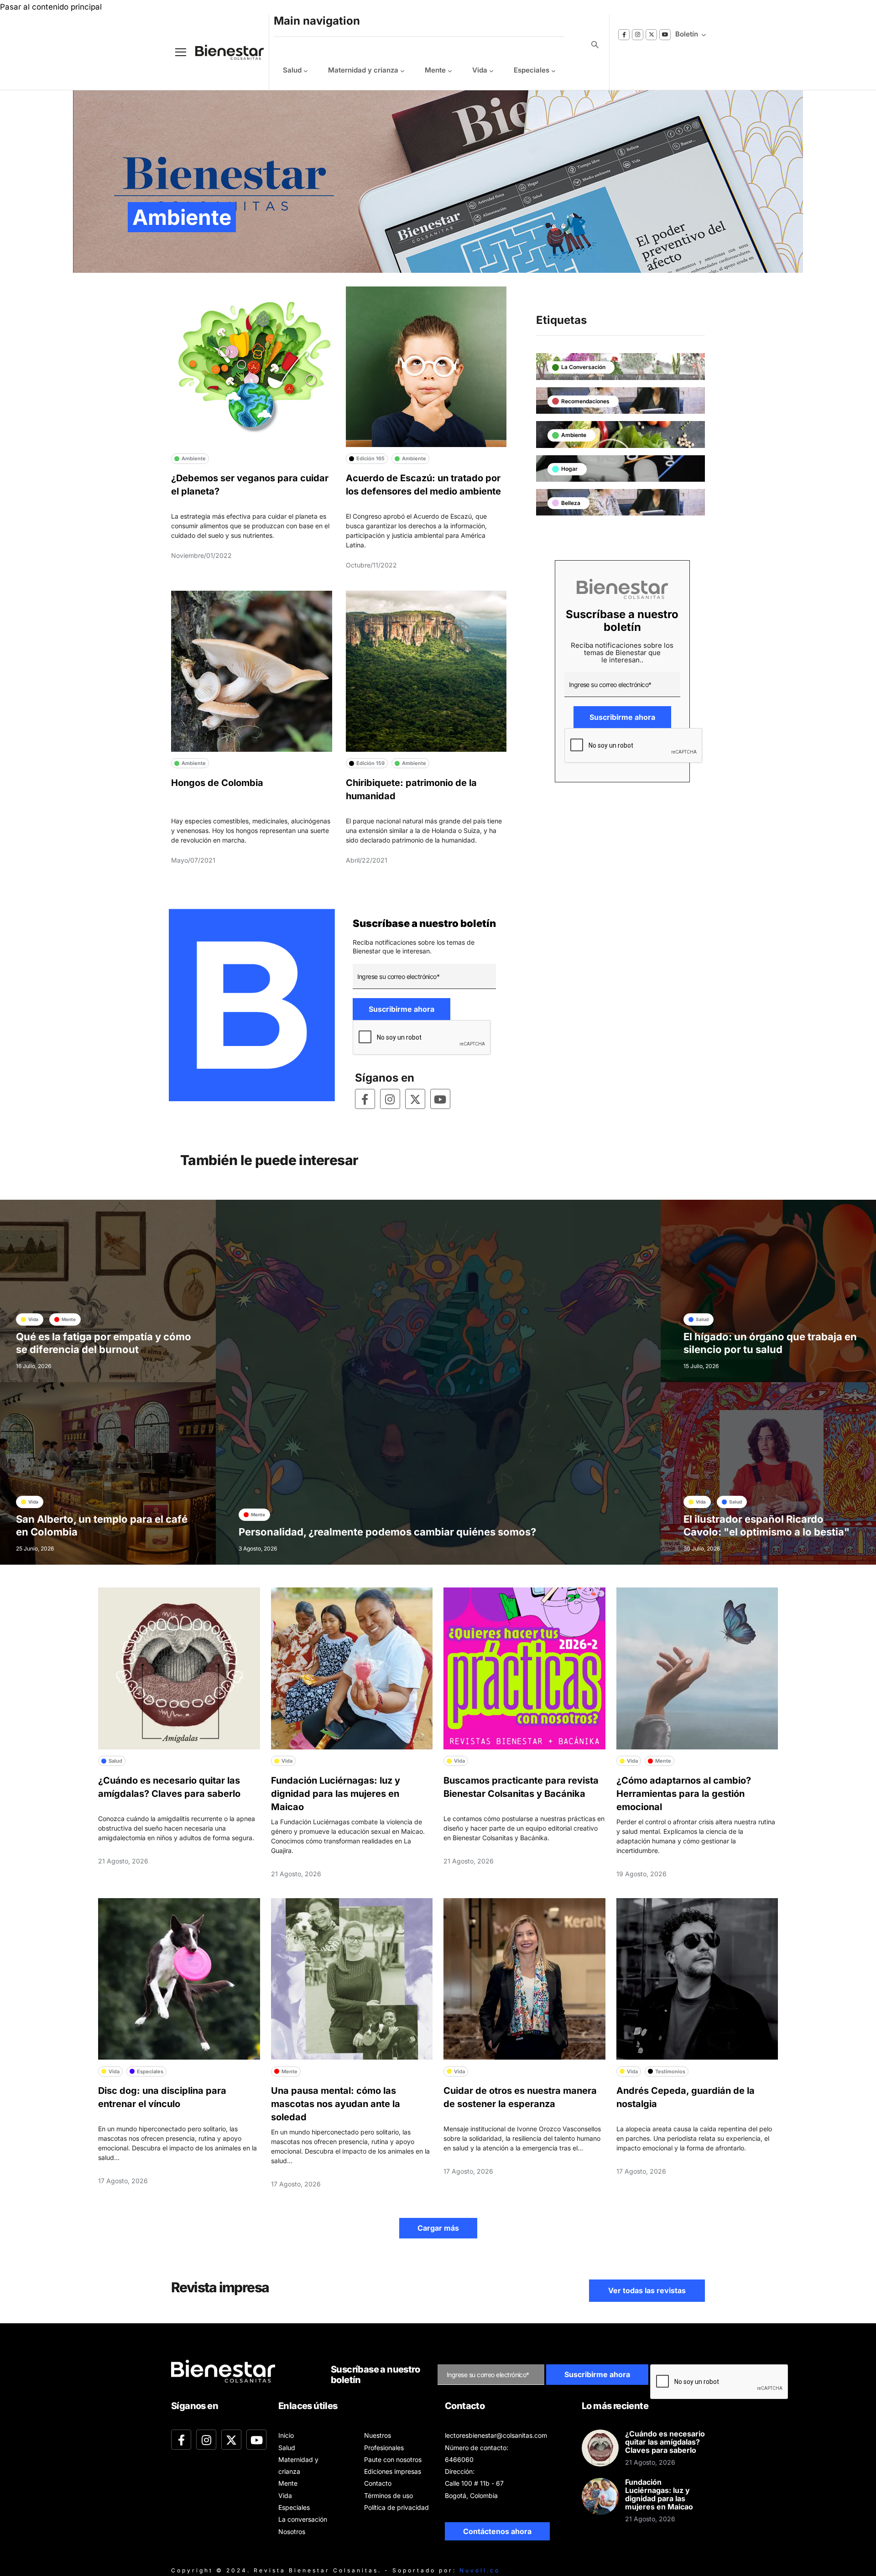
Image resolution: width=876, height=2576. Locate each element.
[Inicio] (223, 52)
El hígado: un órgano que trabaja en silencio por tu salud (770, 1343)
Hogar (569, 469)
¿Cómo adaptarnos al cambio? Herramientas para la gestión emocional (684, 1794)
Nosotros (292, 2532)
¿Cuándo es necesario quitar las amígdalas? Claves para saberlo (665, 2442)
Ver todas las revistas (647, 2290)
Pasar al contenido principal (51, 7)
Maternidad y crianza (363, 70)
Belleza (571, 503)
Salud (292, 70)
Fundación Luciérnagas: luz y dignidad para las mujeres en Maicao (336, 1794)
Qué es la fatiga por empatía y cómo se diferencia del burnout (104, 1343)
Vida (480, 70)
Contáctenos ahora (497, 2531)
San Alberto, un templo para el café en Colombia (102, 1525)
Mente (435, 70)
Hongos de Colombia (217, 783)
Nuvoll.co (480, 2570)
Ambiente (574, 435)
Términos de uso (388, 2495)
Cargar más (438, 2228)
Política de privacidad (396, 2507)
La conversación (583, 367)
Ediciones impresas (393, 2471)
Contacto (378, 2483)
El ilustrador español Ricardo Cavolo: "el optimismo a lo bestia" (766, 1525)
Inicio (286, 2435)
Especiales (532, 70)
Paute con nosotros (393, 2459)
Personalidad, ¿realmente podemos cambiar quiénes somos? (387, 1532)
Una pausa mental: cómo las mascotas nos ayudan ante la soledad (336, 2104)
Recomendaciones (585, 401)
